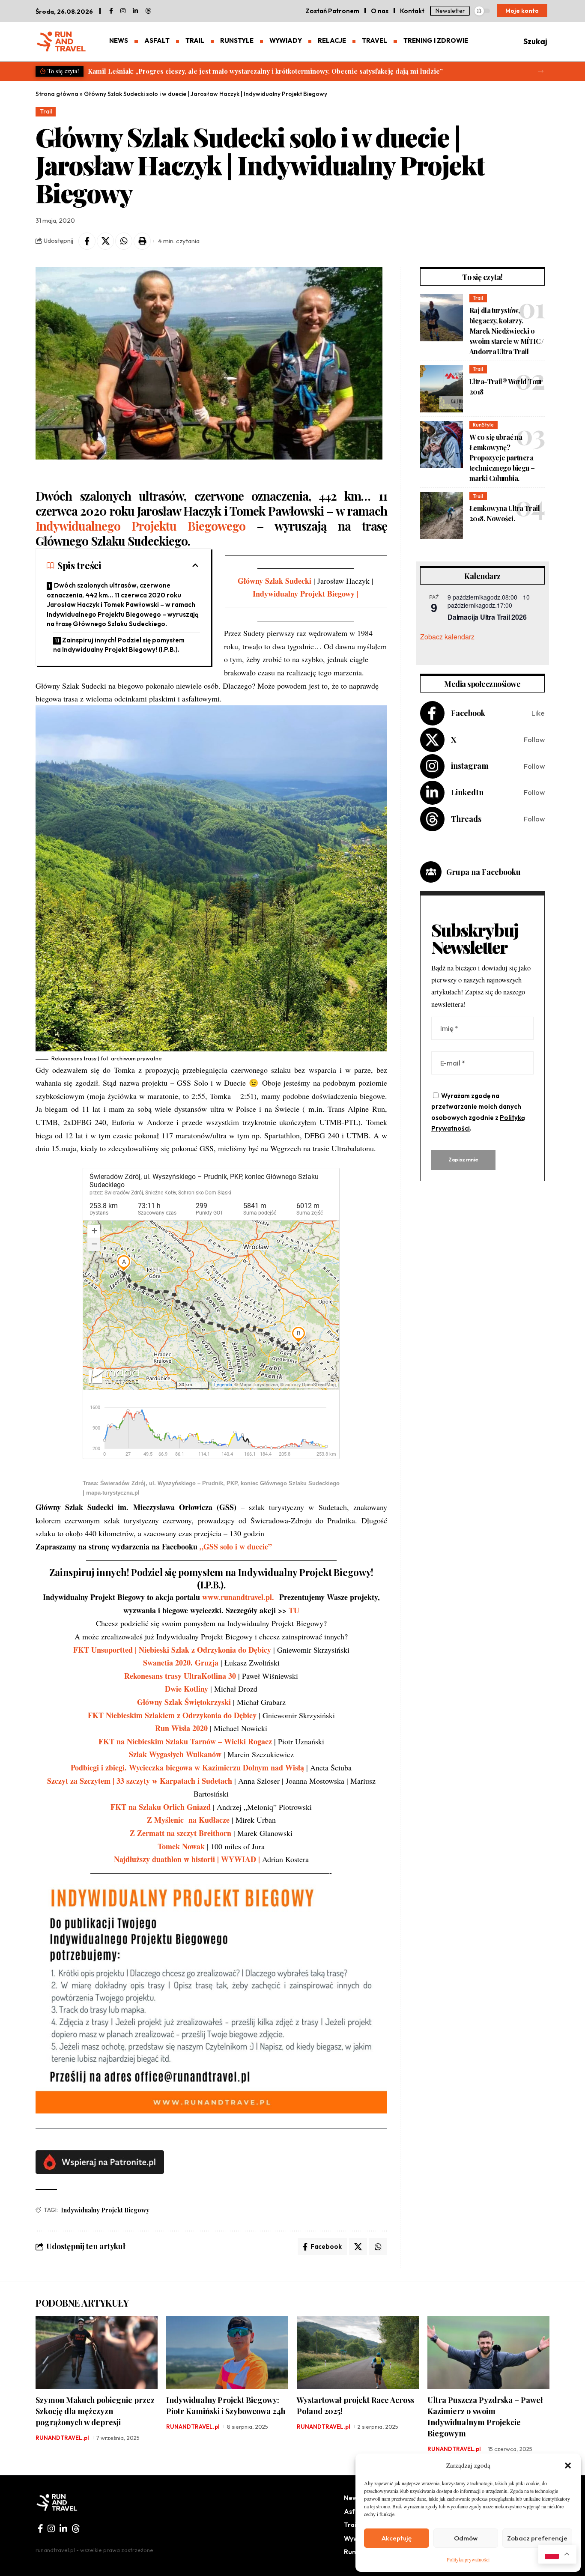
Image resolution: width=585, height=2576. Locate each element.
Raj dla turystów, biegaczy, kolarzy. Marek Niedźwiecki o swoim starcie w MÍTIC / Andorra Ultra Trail (507, 331)
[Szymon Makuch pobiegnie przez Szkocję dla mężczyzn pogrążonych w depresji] (97, 2353)
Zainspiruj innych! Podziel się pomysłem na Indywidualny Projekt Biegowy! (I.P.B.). (119, 645)
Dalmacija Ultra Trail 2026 (487, 617)
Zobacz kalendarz (447, 637)
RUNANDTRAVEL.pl (62, 2438)
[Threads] (148, 11)
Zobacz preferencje (537, 2538)
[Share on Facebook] (87, 241)
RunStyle (483, 425)
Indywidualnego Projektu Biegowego (140, 526)
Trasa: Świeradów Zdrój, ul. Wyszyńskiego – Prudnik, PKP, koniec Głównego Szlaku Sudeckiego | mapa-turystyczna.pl (211, 1488)
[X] (482, 740)
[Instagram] (482, 766)
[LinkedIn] (135, 11)
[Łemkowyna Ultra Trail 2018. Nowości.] (442, 516)
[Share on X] (105, 241)
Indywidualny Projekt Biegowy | (306, 594)
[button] (568, 2466)
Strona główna (57, 94)
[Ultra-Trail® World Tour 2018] (442, 389)
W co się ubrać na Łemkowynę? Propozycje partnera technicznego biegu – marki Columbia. (502, 458)
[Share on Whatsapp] (124, 241)
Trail (46, 111)
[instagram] (123, 11)
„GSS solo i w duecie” (236, 1546)
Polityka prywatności (468, 2559)
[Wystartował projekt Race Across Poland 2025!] (358, 2353)
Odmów (466, 2538)
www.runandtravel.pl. (239, 1597)
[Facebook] (111, 11)
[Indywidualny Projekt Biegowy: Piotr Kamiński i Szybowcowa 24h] (227, 2353)
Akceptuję (397, 2538)
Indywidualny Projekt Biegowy (105, 2210)
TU (294, 1610)
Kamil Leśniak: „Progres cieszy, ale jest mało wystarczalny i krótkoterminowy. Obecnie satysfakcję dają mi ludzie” (265, 71)
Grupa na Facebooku (484, 872)
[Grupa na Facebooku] (431, 872)
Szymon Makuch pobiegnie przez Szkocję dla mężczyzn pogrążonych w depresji (95, 2411)
